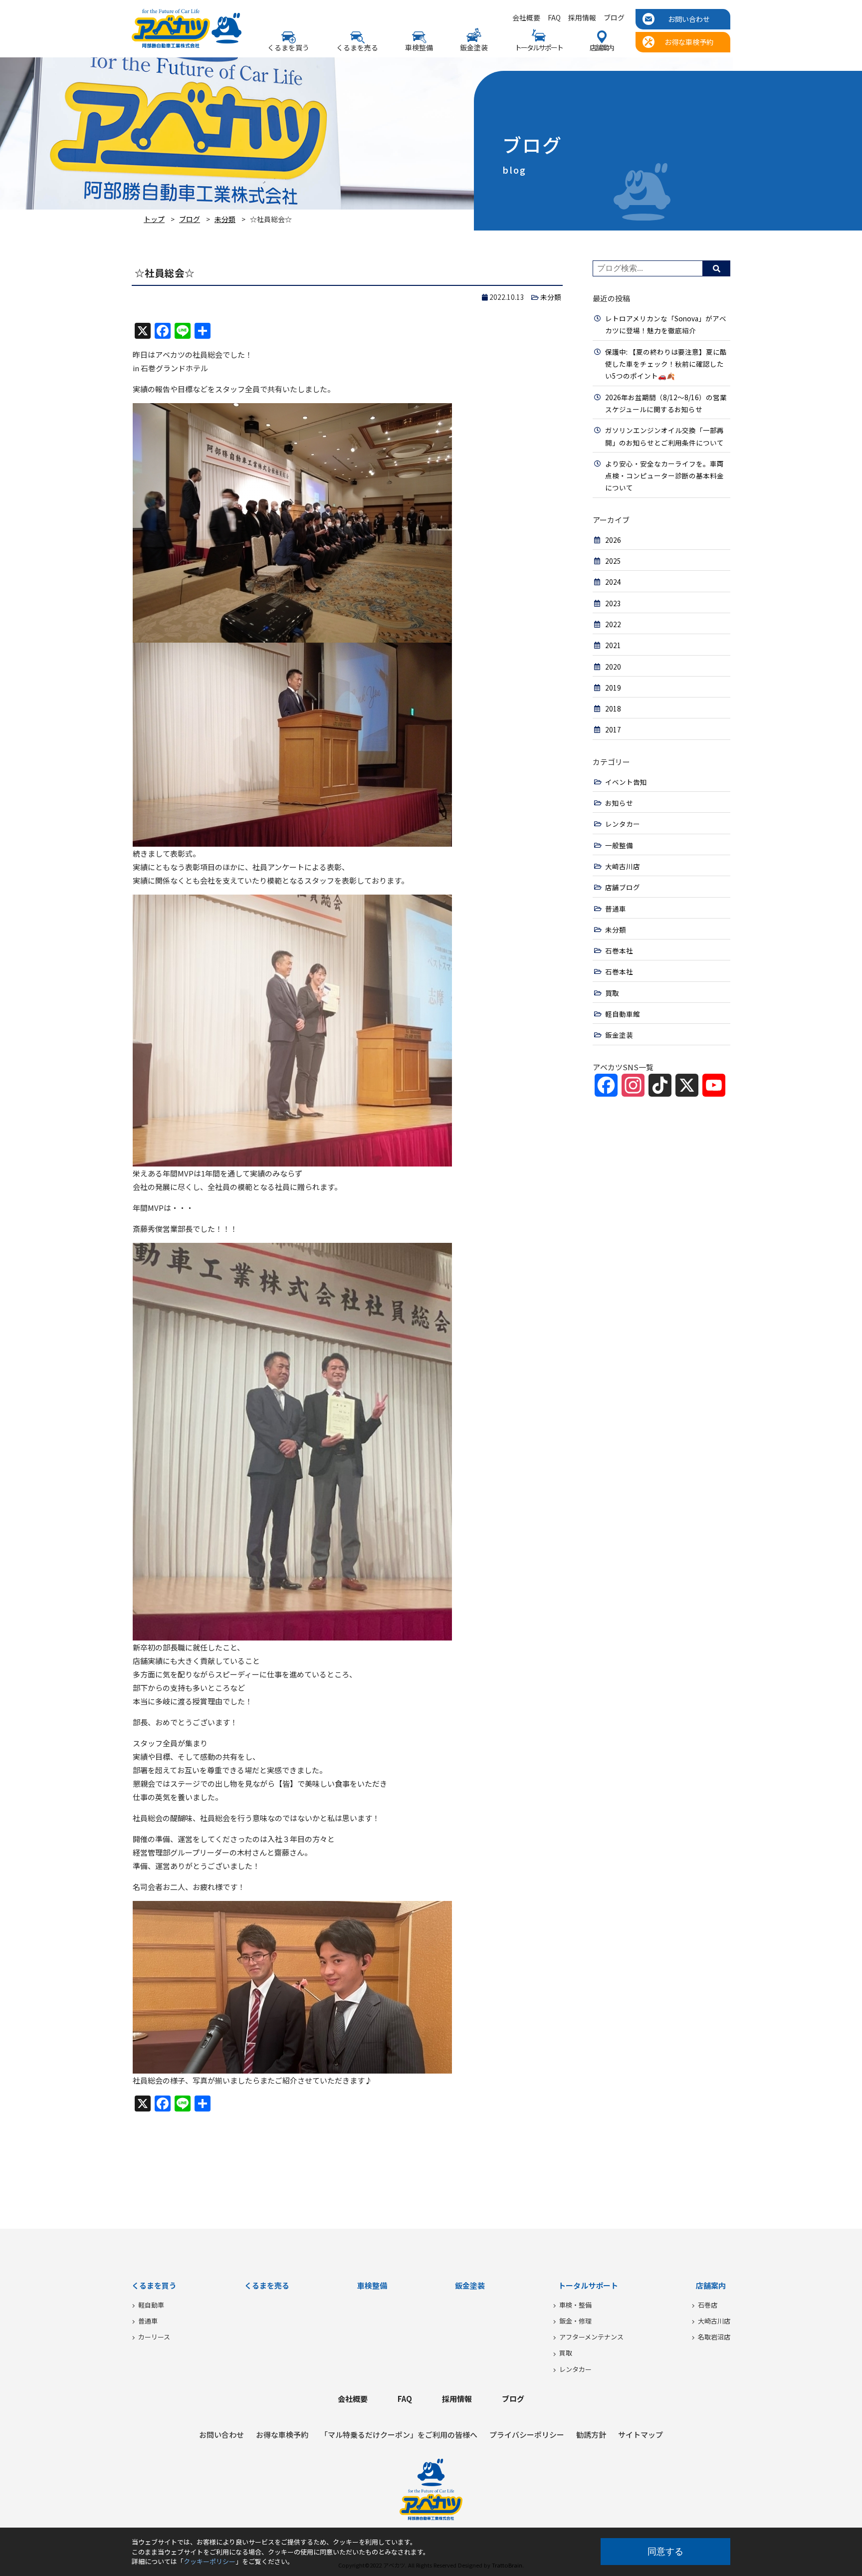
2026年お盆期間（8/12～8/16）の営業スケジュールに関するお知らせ (666, 403)
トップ (154, 219)
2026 (613, 540)
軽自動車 (151, 2305)
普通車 (616, 909)
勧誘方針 (591, 2435)
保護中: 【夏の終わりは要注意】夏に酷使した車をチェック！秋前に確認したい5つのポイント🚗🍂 (666, 364)
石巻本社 (619, 950)
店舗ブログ (623, 887)
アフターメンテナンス (591, 2337)
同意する (665, 2552)
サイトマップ (641, 2435)
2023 (613, 603)
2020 (613, 667)
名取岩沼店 (714, 2337)
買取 (612, 993)
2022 (613, 624)
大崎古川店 (623, 866)
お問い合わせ (689, 19)
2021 (613, 645)
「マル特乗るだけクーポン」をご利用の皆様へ (399, 2435)
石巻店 (708, 2305)
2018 (613, 708)
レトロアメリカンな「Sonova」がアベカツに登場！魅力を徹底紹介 (666, 324)
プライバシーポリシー (527, 2435)
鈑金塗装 (474, 47)
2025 (613, 561)
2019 (613, 688)
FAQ (554, 18)
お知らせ (619, 803)
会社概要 (526, 18)
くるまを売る (357, 47)
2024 (613, 582)
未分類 (225, 219)
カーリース (154, 2337)
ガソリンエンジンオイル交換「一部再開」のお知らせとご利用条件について (664, 436)
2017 (613, 729)
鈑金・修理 (575, 2321)
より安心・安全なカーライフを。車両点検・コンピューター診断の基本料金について (664, 476)
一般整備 (619, 845)
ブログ (614, 18)
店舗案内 (711, 2285)
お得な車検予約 (689, 42)
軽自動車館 (623, 1014)
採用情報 (582, 18)
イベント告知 (626, 782)
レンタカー (623, 824)
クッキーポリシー (210, 2561)
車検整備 (419, 47)
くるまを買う (154, 2285)
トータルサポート (588, 2285)
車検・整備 (575, 2305)
